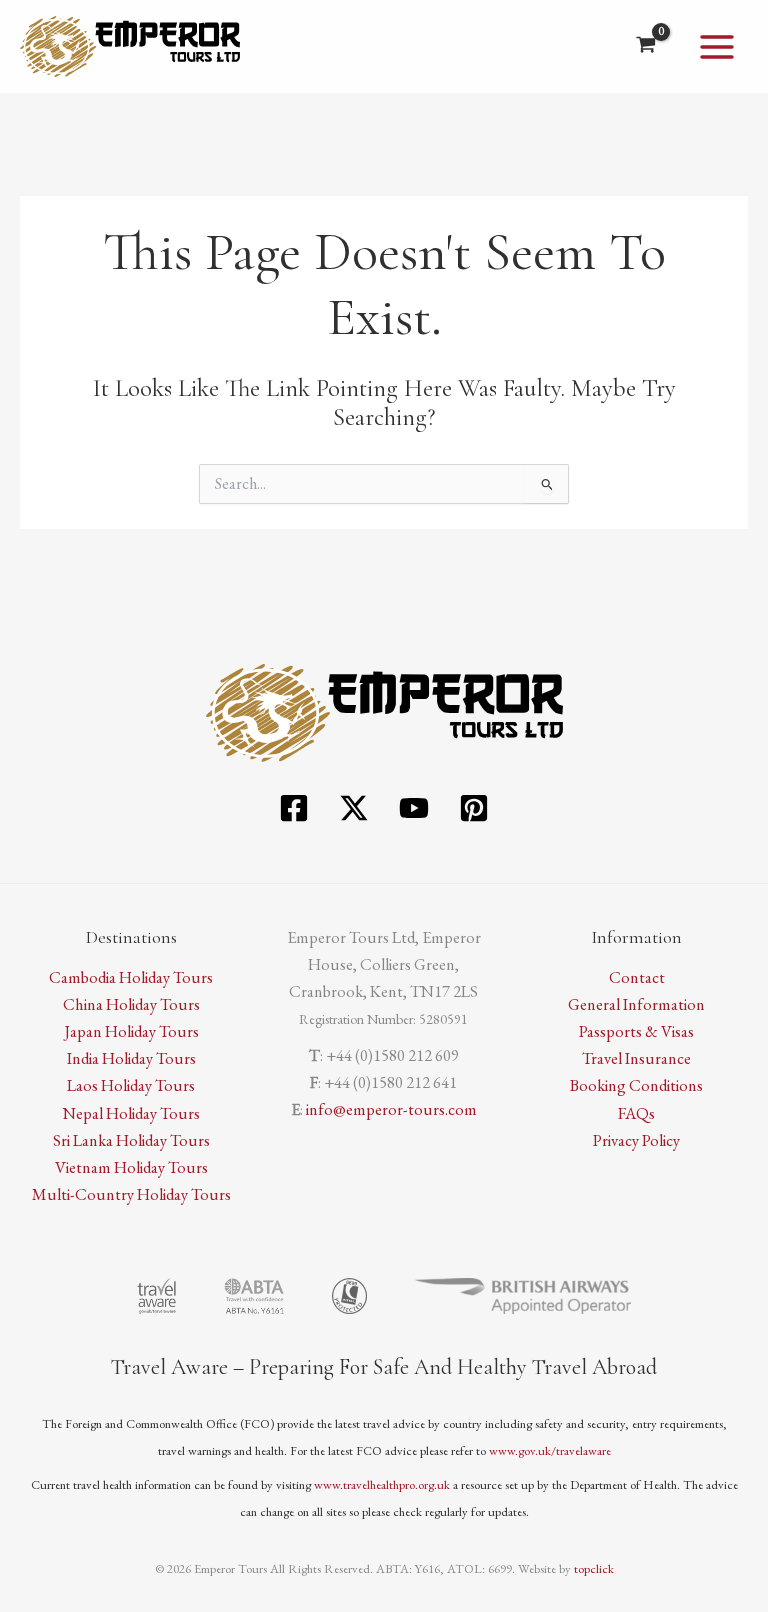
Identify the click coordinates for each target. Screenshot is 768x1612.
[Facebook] (294, 808)
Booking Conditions (636, 1085)
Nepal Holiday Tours (131, 1113)
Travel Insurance (636, 1058)
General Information (636, 1004)
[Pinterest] (474, 808)
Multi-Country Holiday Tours (131, 1194)
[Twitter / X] (354, 808)
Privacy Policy (636, 1140)
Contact (637, 977)
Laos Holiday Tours (131, 1085)
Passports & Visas (636, 1031)
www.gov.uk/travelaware (550, 1450)
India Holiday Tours (131, 1058)
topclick (594, 1568)
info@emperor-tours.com (391, 1109)
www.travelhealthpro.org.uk (382, 1484)
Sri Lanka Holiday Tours (131, 1140)
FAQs (636, 1113)
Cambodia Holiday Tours (131, 977)
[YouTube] (414, 808)
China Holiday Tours (131, 1004)
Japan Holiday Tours (131, 1031)
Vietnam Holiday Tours (131, 1167)
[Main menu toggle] (716, 46)
